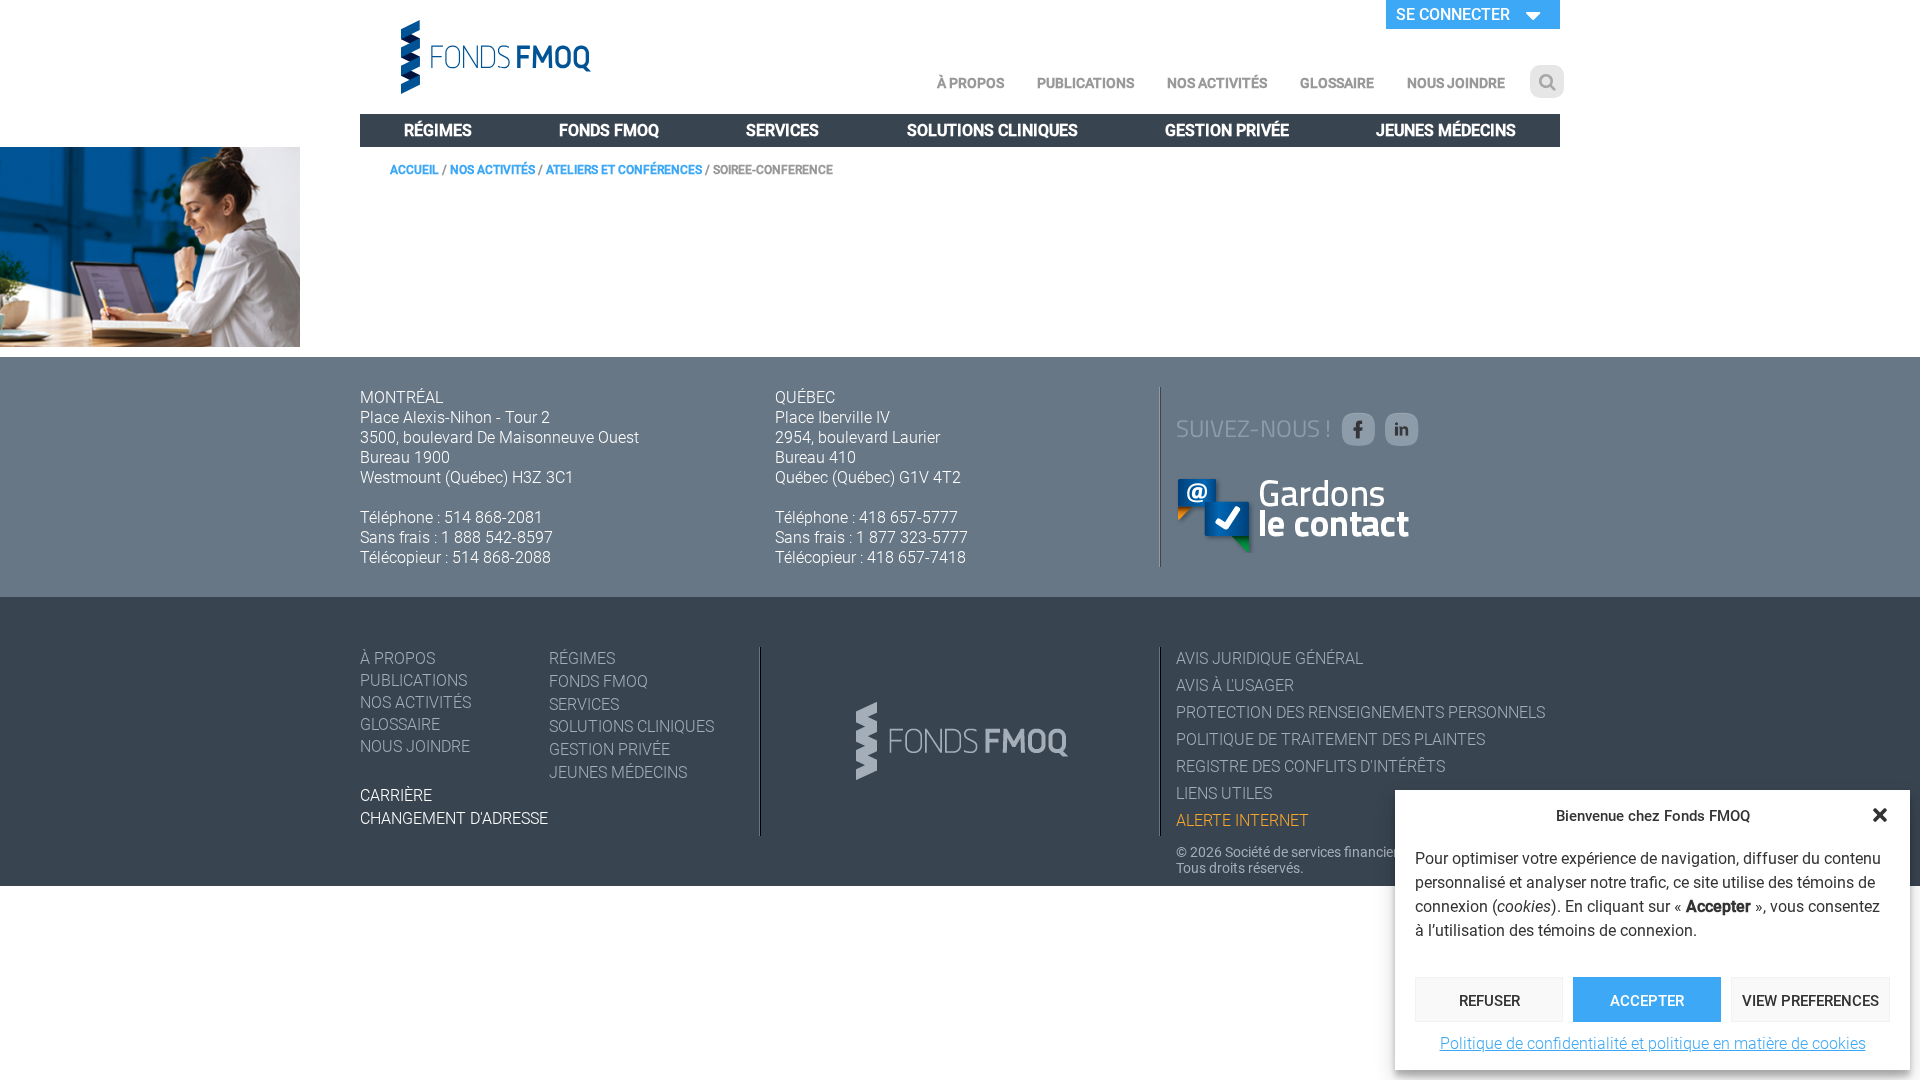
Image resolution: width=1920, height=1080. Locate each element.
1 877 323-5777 (912, 536)
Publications (1085, 82)
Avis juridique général (1269, 657)
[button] (1880, 815)
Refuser (1489, 1000)
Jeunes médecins (1446, 129)
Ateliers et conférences (624, 169)
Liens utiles (1224, 792)
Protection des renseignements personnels (1360, 711)
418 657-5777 (908, 516)
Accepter (1647, 1000)
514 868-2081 (493, 516)
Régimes (438, 129)
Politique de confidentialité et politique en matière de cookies (1653, 1042)
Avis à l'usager (1235, 684)
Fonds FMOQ (609, 129)
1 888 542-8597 (497, 536)
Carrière (396, 794)
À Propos (970, 82)
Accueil (414, 169)
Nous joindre (1456, 82)
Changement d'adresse (454, 817)
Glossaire (1337, 82)
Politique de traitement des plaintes (1330, 738)
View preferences (1810, 1000)
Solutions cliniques (992, 129)
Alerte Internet (1242, 819)
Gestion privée (1227, 129)
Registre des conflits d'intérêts (1310, 765)
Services (782, 129)
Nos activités (1217, 82)
